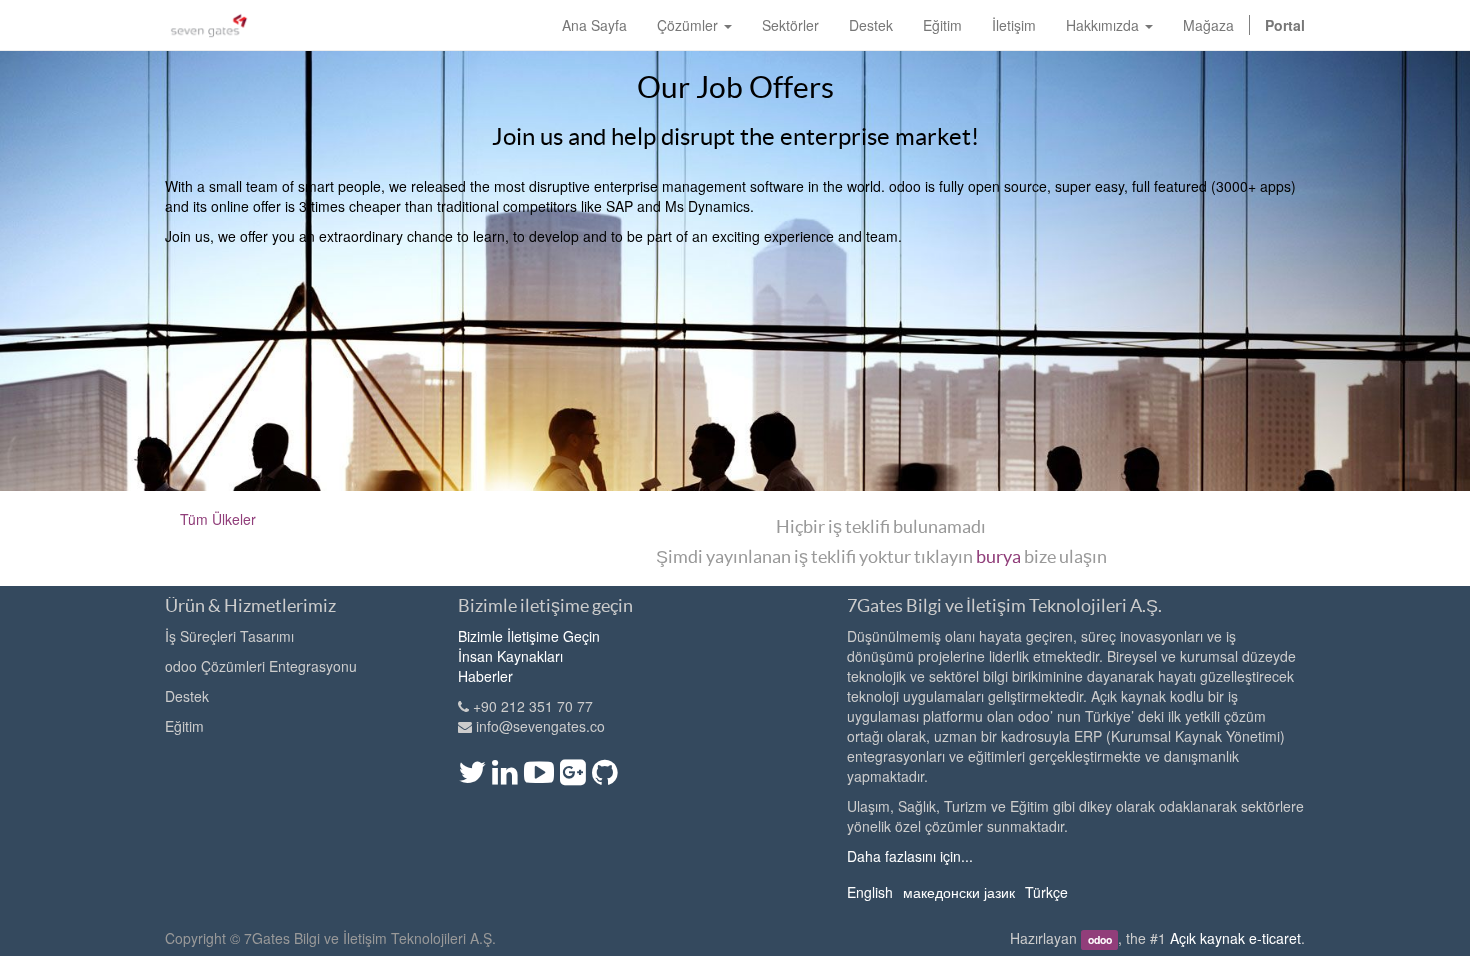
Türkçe (1046, 892)
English (870, 892)
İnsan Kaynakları (510, 656)
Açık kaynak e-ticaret (1235, 938)
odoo (1100, 939)
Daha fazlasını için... (910, 856)
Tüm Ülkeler (218, 519)
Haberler (485, 676)
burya (998, 556)
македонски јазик (959, 892)
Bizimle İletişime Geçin (529, 636)
